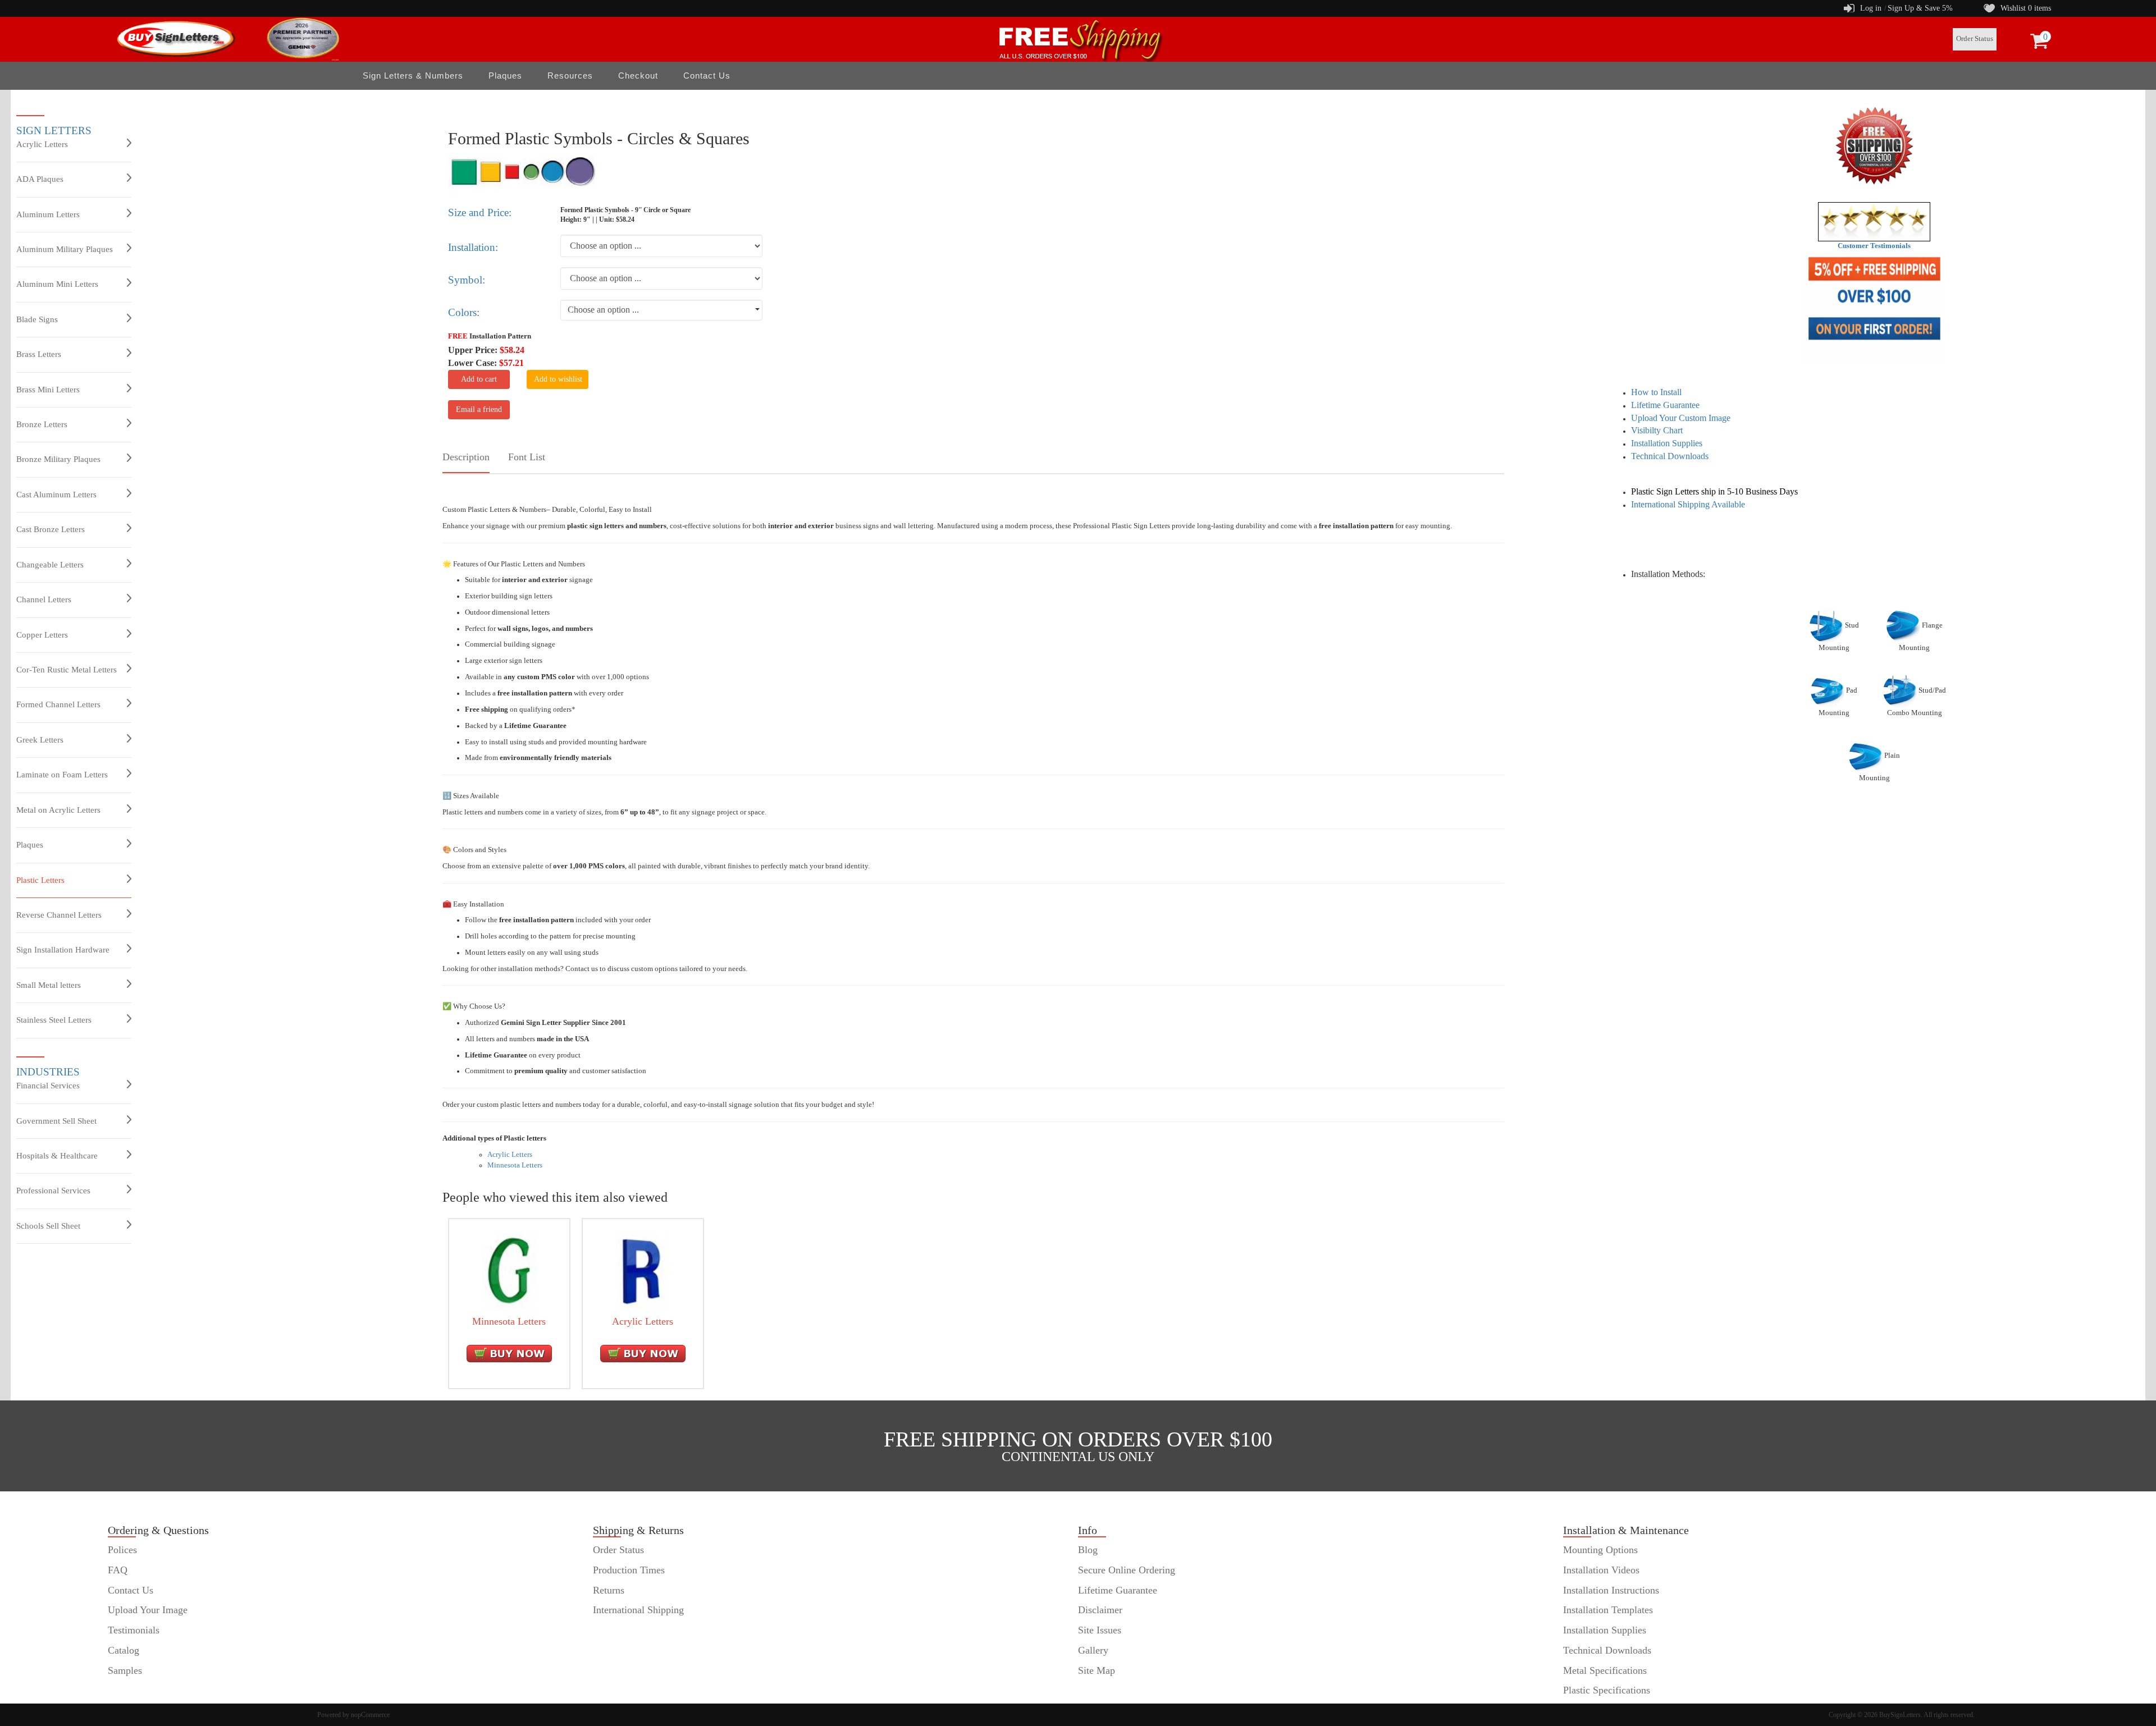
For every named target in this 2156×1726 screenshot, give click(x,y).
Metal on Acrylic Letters (58, 810)
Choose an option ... (603, 310)
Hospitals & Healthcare (57, 1156)
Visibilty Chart (1657, 430)
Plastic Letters (40, 880)
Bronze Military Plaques (58, 459)
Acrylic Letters (42, 144)
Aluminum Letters (48, 214)
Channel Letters (44, 599)
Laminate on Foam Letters (62, 775)
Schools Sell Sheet (48, 1226)
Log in (1871, 8)
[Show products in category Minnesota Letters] (509, 1270)
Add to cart (479, 379)
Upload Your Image (148, 1610)
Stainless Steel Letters (54, 1020)
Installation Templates (1608, 1610)
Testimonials (134, 1630)
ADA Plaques (40, 179)
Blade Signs (37, 319)
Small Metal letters (49, 985)
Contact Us (707, 75)
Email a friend (479, 409)
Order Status (1975, 39)
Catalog (124, 1650)
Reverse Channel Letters (59, 915)
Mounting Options (1600, 1550)
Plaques (30, 845)
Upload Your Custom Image (1681, 418)
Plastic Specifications (1607, 1690)
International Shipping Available (1688, 504)
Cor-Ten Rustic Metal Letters (67, 670)
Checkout (638, 75)
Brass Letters (39, 354)
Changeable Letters (50, 565)
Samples (125, 1670)
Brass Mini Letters (48, 390)
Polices (122, 1550)
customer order (138, 1690)
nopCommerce (370, 1715)
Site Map (1097, 1670)
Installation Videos (1601, 1570)
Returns (609, 1590)
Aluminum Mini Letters (57, 284)
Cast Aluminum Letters (56, 495)
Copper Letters (42, 635)
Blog (1088, 1550)
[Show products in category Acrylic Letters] (643, 1270)
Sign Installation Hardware (63, 950)
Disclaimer (1100, 1610)
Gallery (1093, 1650)
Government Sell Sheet (56, 1121)
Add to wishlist (558, 379)
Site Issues (1100, 1630)
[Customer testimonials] (1874, 221)
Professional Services (53, 1191)
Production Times (629, 1570)
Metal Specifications (1605, 1670)
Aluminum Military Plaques (65, 249)
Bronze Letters (42, 424)
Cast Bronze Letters (51, 529)
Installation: (473, 247)
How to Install (1656, 392)
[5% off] (1874, 308)
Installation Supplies (1667, 443)
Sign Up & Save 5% (1920, 8)
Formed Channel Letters (58, 704)
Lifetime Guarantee (1665, 405)
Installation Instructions (1611, 1590)
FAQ (118, 1570)
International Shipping (638, 1610)
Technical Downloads (1670, 456)
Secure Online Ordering (1127, 1570)
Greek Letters (40, 740)
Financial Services (48, 1086)
